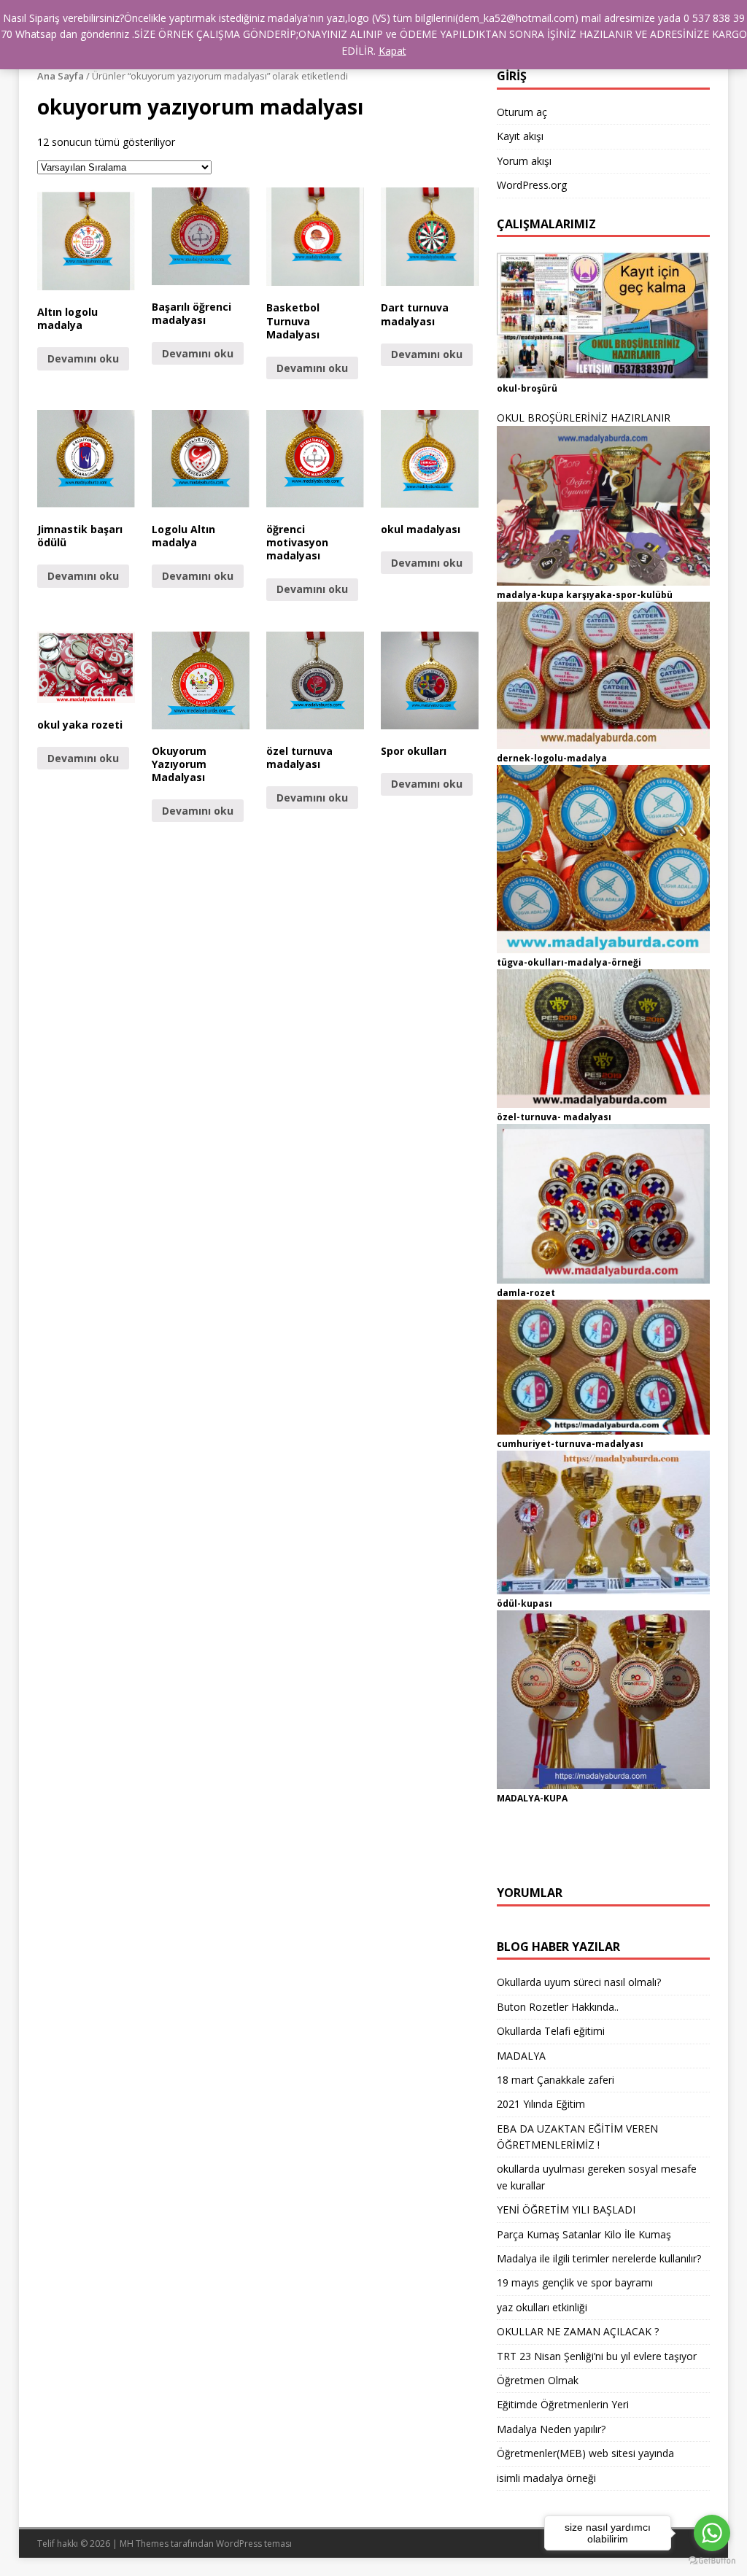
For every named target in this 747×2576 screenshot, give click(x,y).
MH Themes (144, 2544)
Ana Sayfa (61, 76)
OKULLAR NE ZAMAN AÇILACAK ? (578, 2331)
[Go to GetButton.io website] (712, 2561)
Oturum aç (522, 112)
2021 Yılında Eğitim (541, 2104)
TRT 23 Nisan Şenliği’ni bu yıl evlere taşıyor (597, 2356)
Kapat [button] (392, 51)
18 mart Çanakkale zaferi (556, 2080)
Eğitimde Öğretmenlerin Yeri (563, 2404)
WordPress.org (532, 185)
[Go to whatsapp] (712, 2533)
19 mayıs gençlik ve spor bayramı (575, 2282)
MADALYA (521, 2056)
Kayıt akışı (520, 136)
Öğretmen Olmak (538, 2380)
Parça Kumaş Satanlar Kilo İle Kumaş (584, 2234)
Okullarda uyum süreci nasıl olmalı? (579, 1982)
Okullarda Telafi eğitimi (551, 2031)
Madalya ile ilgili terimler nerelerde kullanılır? (599, 2258)
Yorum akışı (524, 161)
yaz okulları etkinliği (542, 2307)
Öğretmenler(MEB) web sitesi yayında (585, 2453)
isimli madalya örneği (546, 2478)
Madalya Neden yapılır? (551, 2429)
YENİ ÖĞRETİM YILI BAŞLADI (566, 2210)
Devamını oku (83, 358)
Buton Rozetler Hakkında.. (558, 2007)
